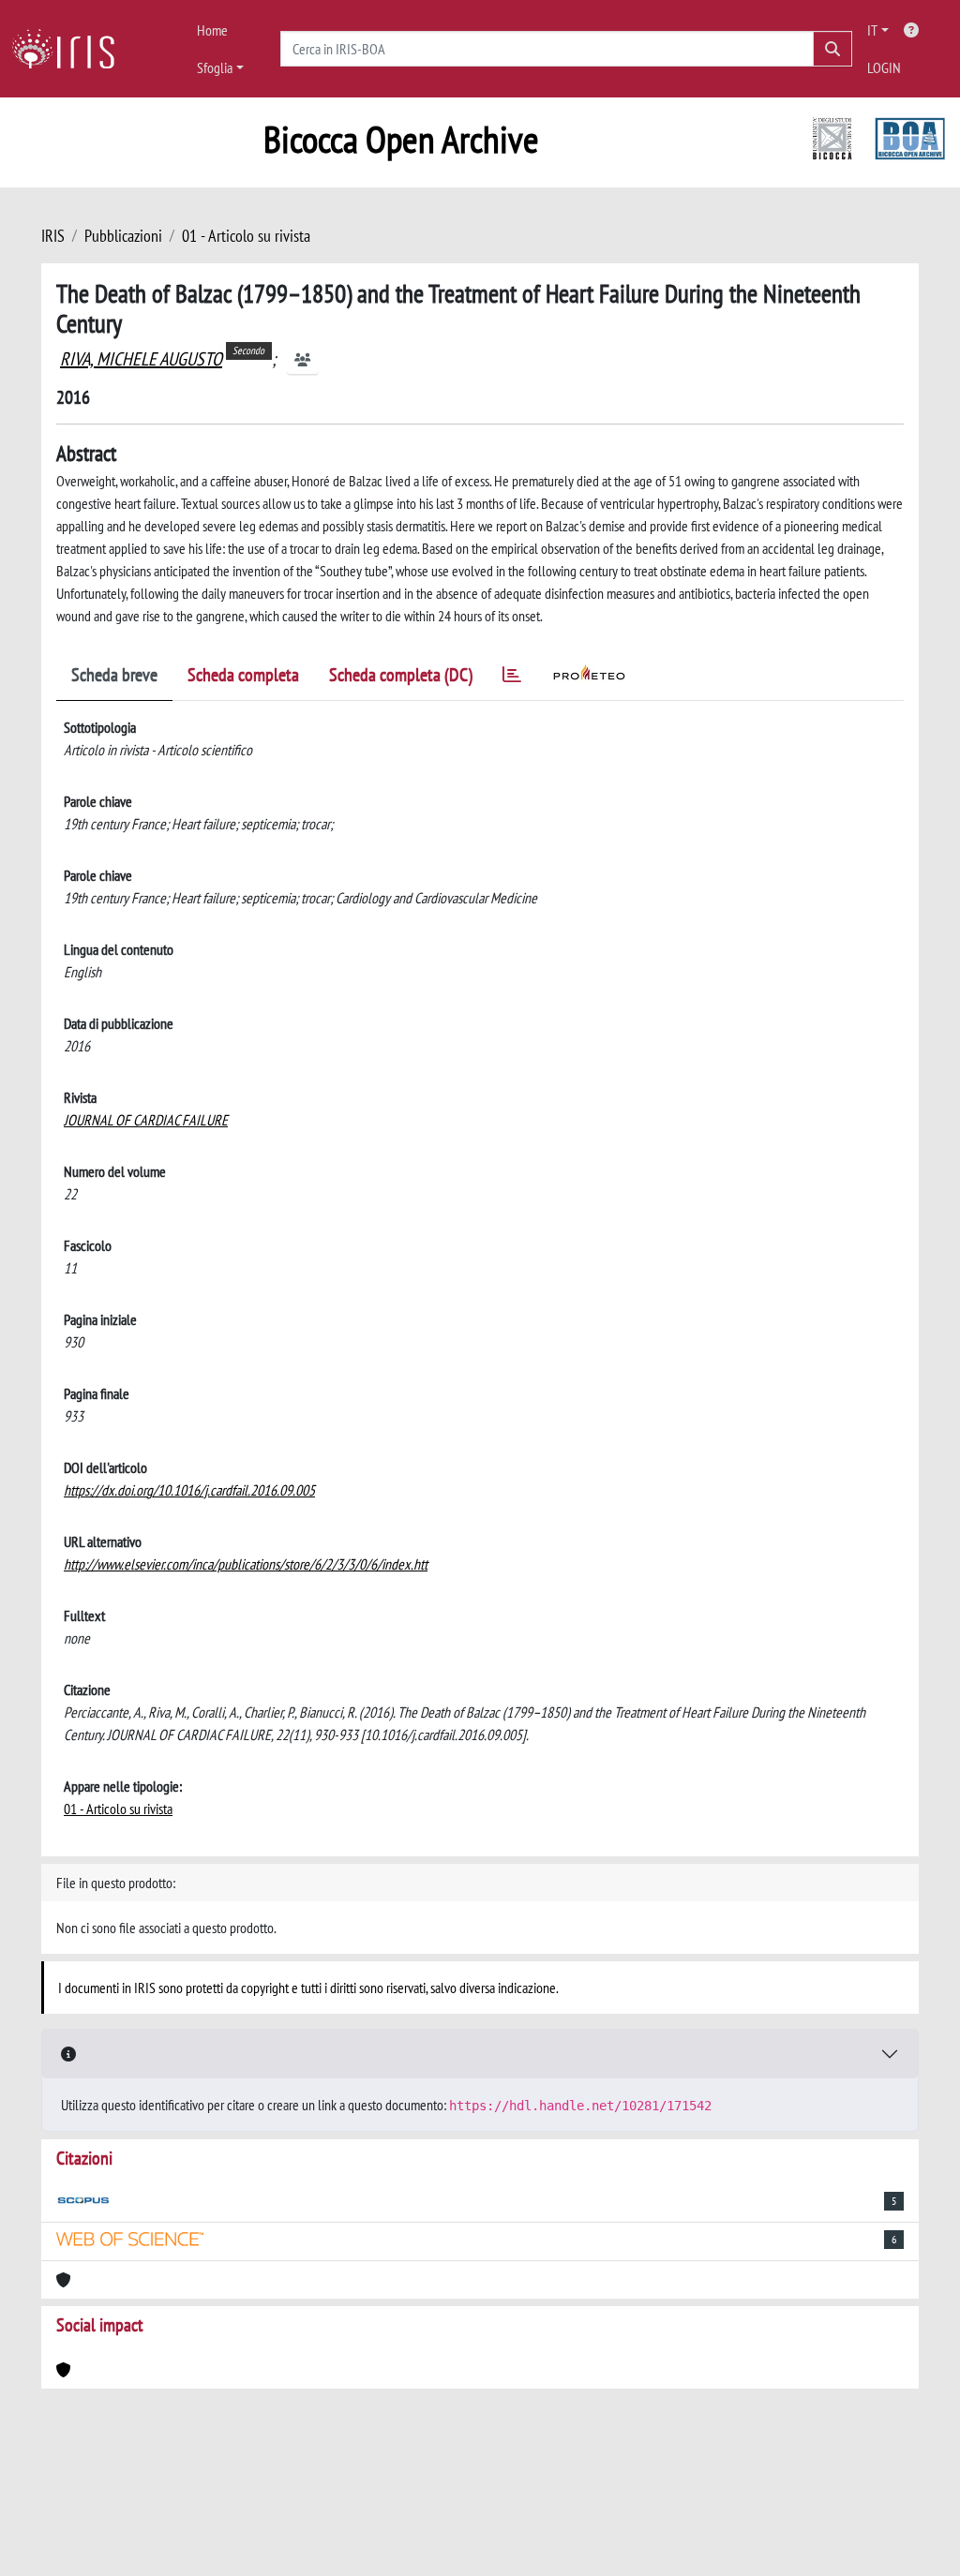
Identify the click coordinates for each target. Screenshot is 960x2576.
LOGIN (884, 67)
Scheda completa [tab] (243, 675)
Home (212, 30)
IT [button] (872, 30)
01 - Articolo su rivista (246, 236)
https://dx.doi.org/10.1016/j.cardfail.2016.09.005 (189, 1490)
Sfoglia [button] (215, 67)
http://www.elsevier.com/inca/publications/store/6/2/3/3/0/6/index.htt (246, 1564)
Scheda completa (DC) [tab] (401, 675)
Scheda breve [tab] (114, 675)
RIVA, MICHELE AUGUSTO (141, 359)
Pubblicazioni (123, 236)
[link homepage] (70, 49)
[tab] (512, 678)
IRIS (53, 236)
